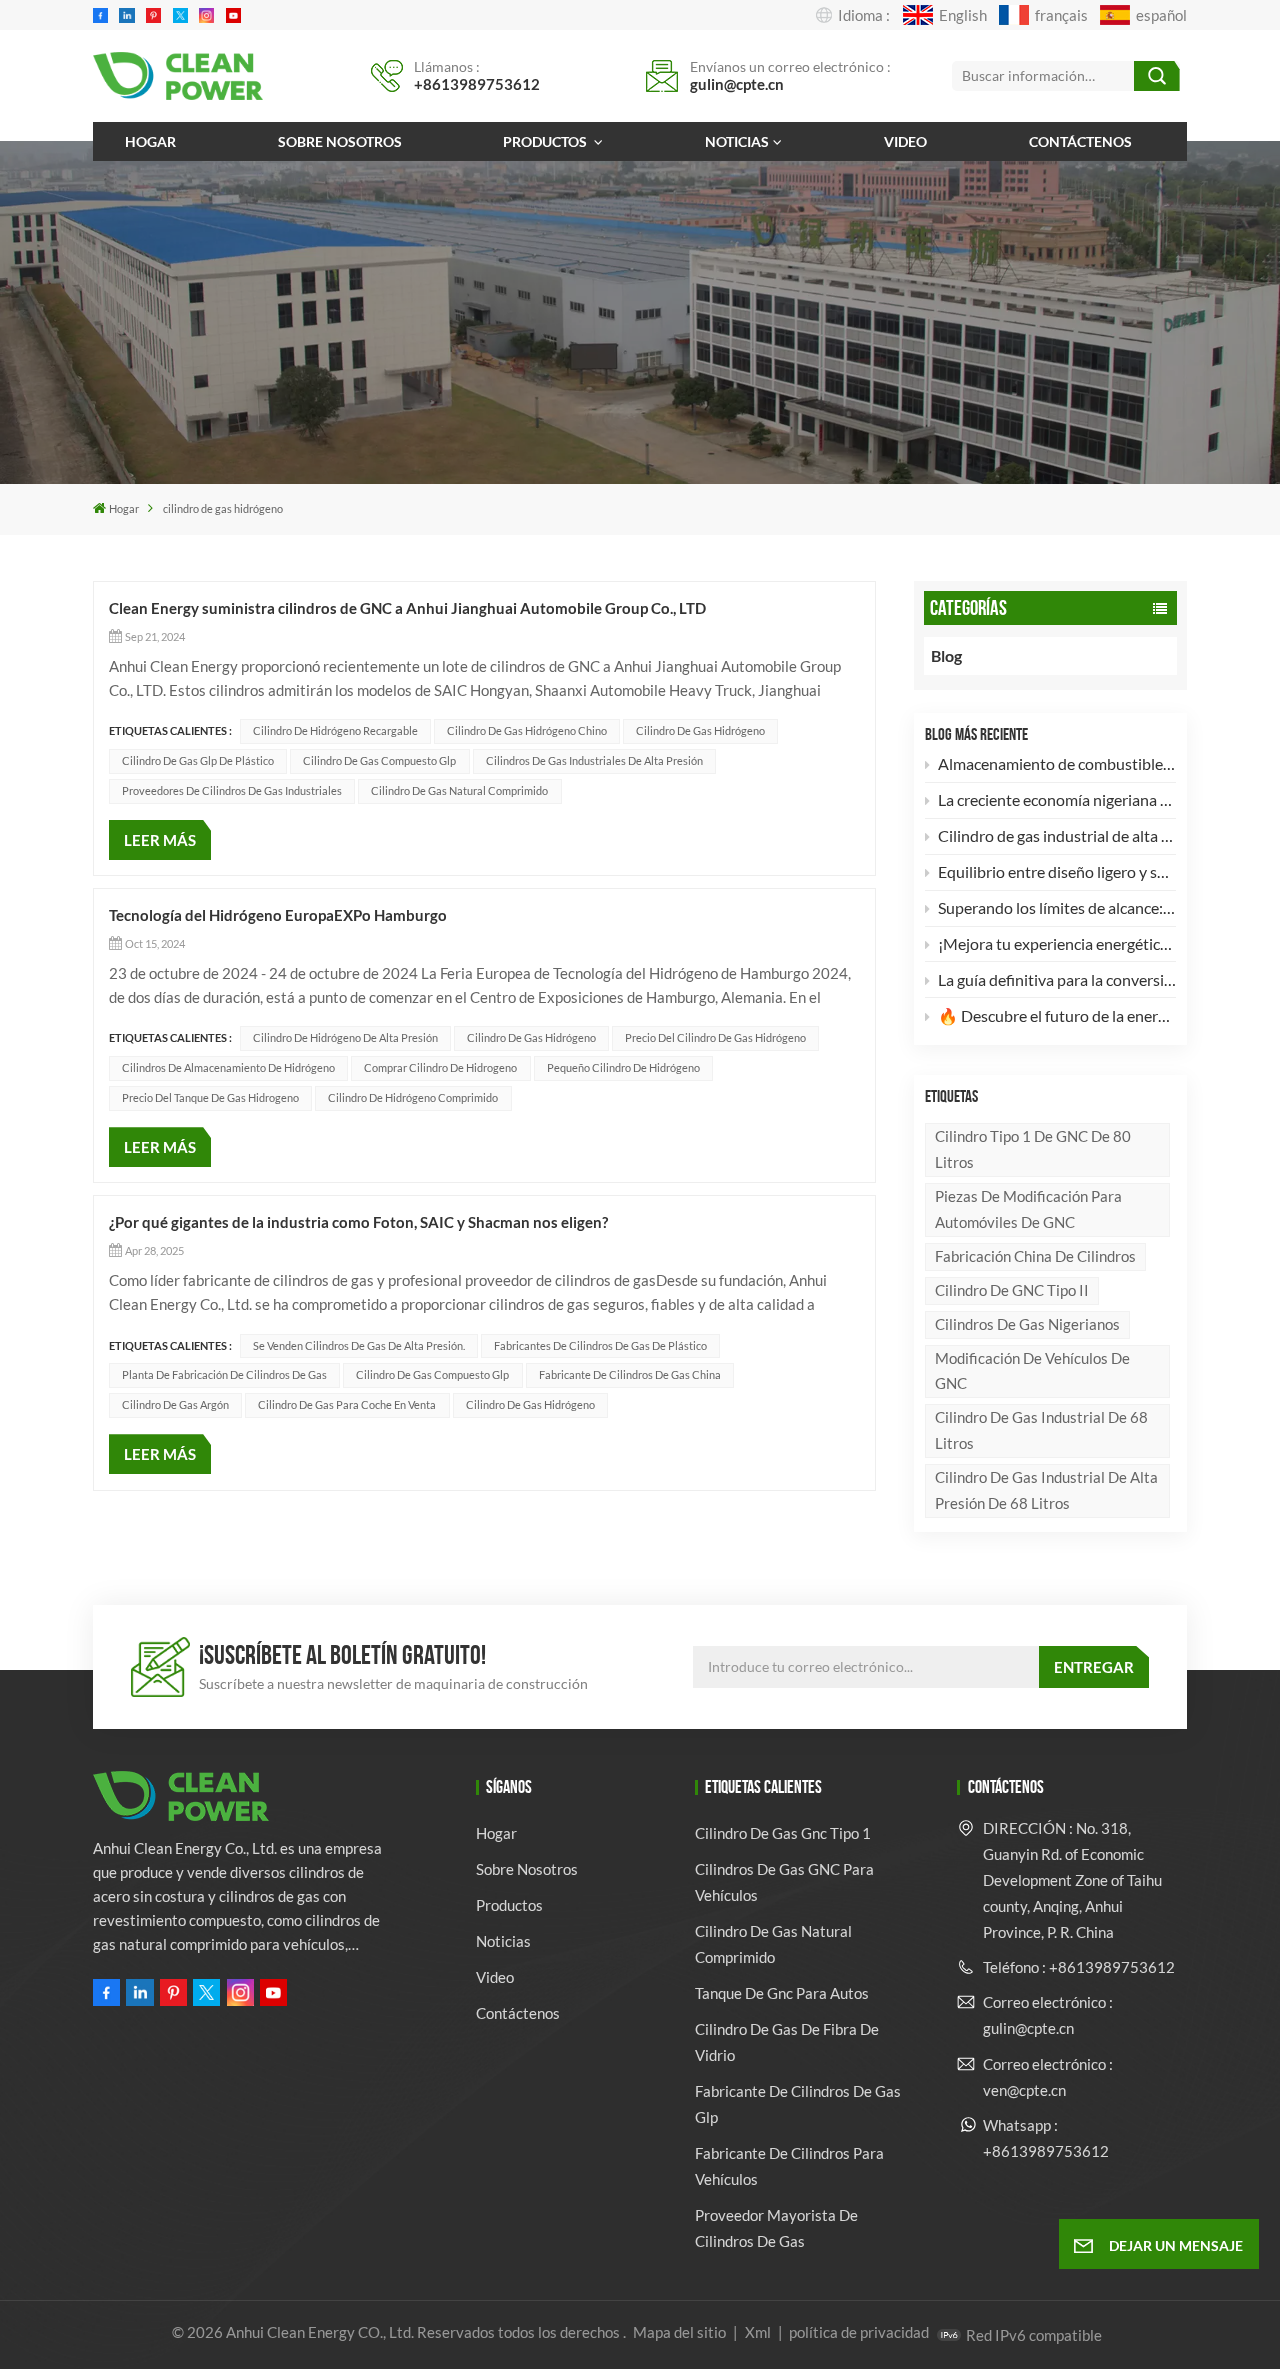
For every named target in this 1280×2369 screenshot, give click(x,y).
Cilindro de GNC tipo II (1012, 1290)
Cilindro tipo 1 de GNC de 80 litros (1033, 1149)
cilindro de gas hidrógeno (700, 730)
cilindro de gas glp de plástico (198, 760)
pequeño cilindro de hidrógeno (623, 1067)
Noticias (737, 141)
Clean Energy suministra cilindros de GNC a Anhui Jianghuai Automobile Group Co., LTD (407, 608)
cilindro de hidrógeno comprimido (413, 1097)
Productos (546, 141)
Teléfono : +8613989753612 (1079, 1967)
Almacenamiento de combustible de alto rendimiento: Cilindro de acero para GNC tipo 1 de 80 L (1057, 763)
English (962, 15)
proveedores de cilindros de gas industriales (232, 790)
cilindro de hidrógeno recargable (335, 730)
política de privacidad (859, 2332)
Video (905, 141)
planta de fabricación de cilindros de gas (224, 1374)
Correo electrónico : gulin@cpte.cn (1048, 2015)
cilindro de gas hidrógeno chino (527, 730)
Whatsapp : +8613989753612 (1046, 2138)
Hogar (150, 141)
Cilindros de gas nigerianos (1027, 1324)
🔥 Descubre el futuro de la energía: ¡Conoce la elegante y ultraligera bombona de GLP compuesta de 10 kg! (1057, 1015)
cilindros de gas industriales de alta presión (594, 760)
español (1161, 15)
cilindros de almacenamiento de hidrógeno (228, 1067)
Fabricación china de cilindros (1035, 1256)
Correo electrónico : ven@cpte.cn (1048, 2077)
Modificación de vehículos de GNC (1032, 1371)
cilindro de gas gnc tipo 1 (783, 1833)
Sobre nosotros (340, 141)
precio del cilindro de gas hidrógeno (715, 1037)
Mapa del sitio (681, 2332)
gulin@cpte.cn (737, 84)
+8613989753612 (477, 84)
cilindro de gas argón (175, 1404)
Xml (758, 2332)
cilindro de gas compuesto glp (379, 760)
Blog (946, 655)
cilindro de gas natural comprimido (459, 790)
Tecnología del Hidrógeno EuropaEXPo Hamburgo (278, 915)
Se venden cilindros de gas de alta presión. (359, 1345)
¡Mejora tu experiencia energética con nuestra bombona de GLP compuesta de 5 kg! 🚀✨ (1057, 943)
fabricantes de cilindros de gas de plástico (600, 1345)
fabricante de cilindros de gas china (630, 1374)
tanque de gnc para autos (782, 1993)
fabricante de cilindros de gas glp (798, 2104)
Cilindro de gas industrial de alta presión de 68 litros (1046, 1490)
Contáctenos (1080, 141)
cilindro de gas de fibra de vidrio (787, 2042)
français (1061, 15)
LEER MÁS (160, 840)
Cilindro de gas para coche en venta (347, 1404)
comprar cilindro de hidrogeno (440, 1067)
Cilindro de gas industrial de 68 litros (1041, 1430)
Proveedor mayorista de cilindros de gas (776, 2228)
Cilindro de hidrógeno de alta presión (345, 1037)
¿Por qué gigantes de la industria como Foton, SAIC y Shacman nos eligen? (358, 1222)
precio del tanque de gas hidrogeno (210, 1097)
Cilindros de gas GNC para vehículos (784, 1882)
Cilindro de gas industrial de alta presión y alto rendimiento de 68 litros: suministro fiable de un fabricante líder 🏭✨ (1057, 835)
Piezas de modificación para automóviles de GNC (1028, 1209)
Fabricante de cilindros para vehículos (789, 2166)
